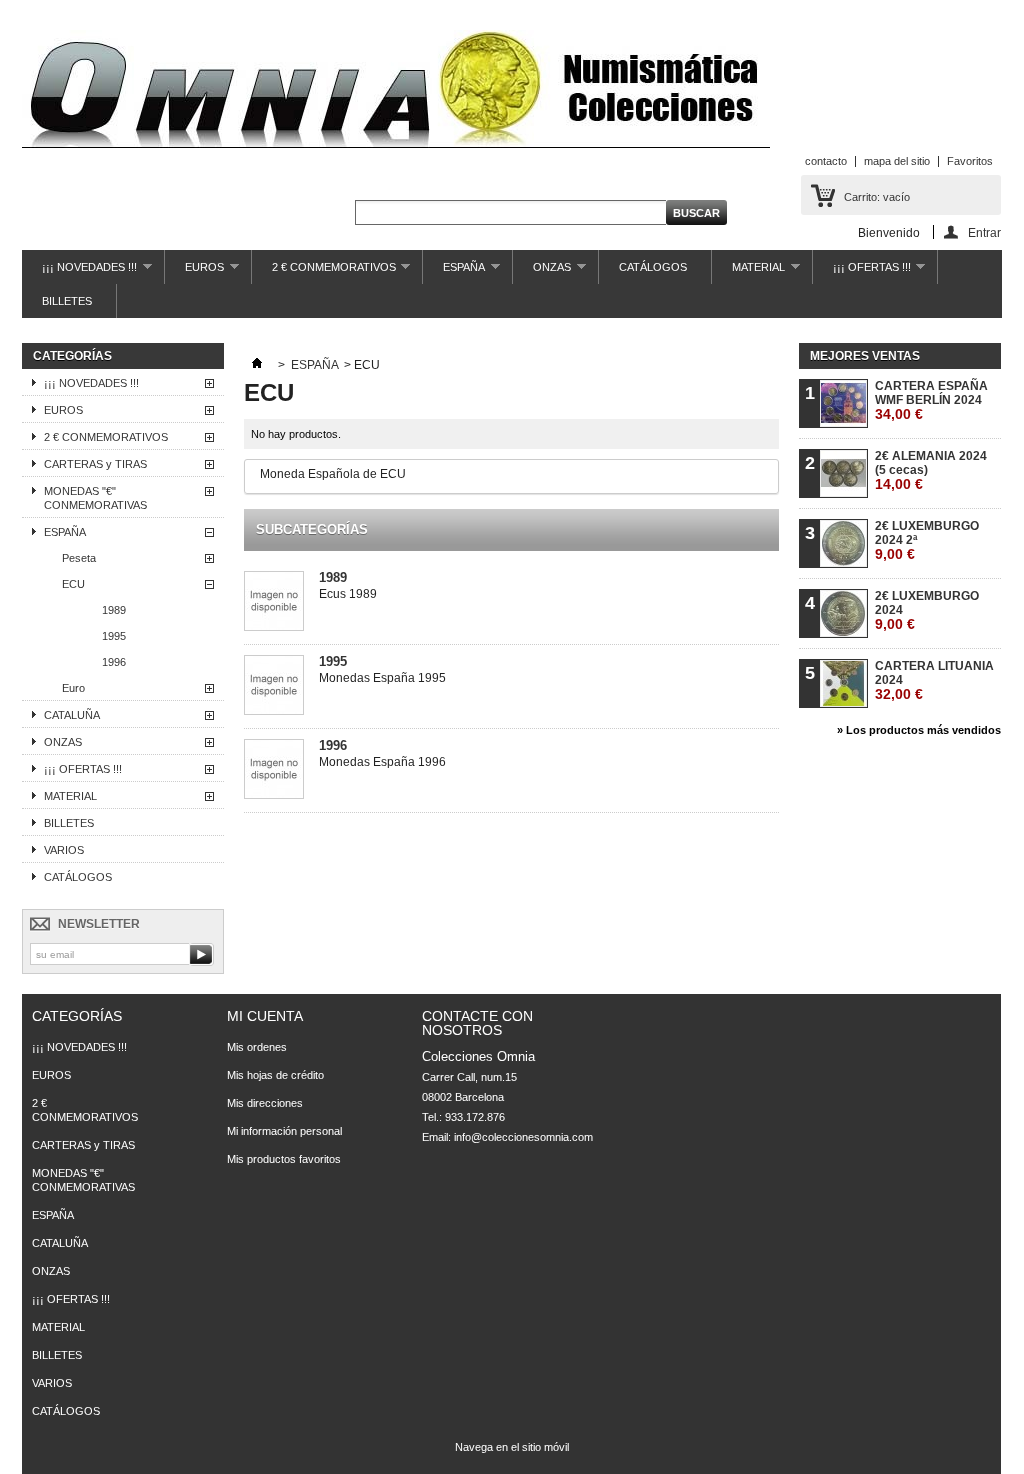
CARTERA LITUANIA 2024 (934, 680)
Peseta (79, 558)
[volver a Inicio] (257, 365)
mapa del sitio (897, 161)
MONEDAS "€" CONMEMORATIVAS (95, 498)
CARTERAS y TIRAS (95, 464)
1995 (114, 636)
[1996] (274, 770)
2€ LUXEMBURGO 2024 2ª (927, 540)
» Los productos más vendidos (919, 730)
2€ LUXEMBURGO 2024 (927, 610)
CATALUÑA (72, 715)
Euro (73, 688)
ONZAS (542, 272)
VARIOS (64, 850)
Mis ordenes (257, 1047)
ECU (73, 584)
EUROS (194, 272)
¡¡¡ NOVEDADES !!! (79, 272)
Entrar (984, 232)
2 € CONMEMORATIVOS (324, 272)
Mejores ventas (865, 356)
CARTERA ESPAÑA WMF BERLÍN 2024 (931, 400)
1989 (114, 610)
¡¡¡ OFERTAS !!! (862, 272)
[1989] (274, 602)
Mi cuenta (265, 1016)
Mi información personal (284, 1131)
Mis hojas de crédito (275, 1075)
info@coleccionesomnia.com (523, 1137)
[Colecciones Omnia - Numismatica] (396, 90)
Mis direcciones (265, 1103)
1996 (114, 662)
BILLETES (67, 301)
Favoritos (970, 161)
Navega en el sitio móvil (512, 1447)
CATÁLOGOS (653, 267)
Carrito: (877, 197)
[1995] (274, 686)
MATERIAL (748, 272)
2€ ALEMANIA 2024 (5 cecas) (931, 470)
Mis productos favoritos (284, 1159)
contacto (826, 161)
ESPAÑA (454, 272)
